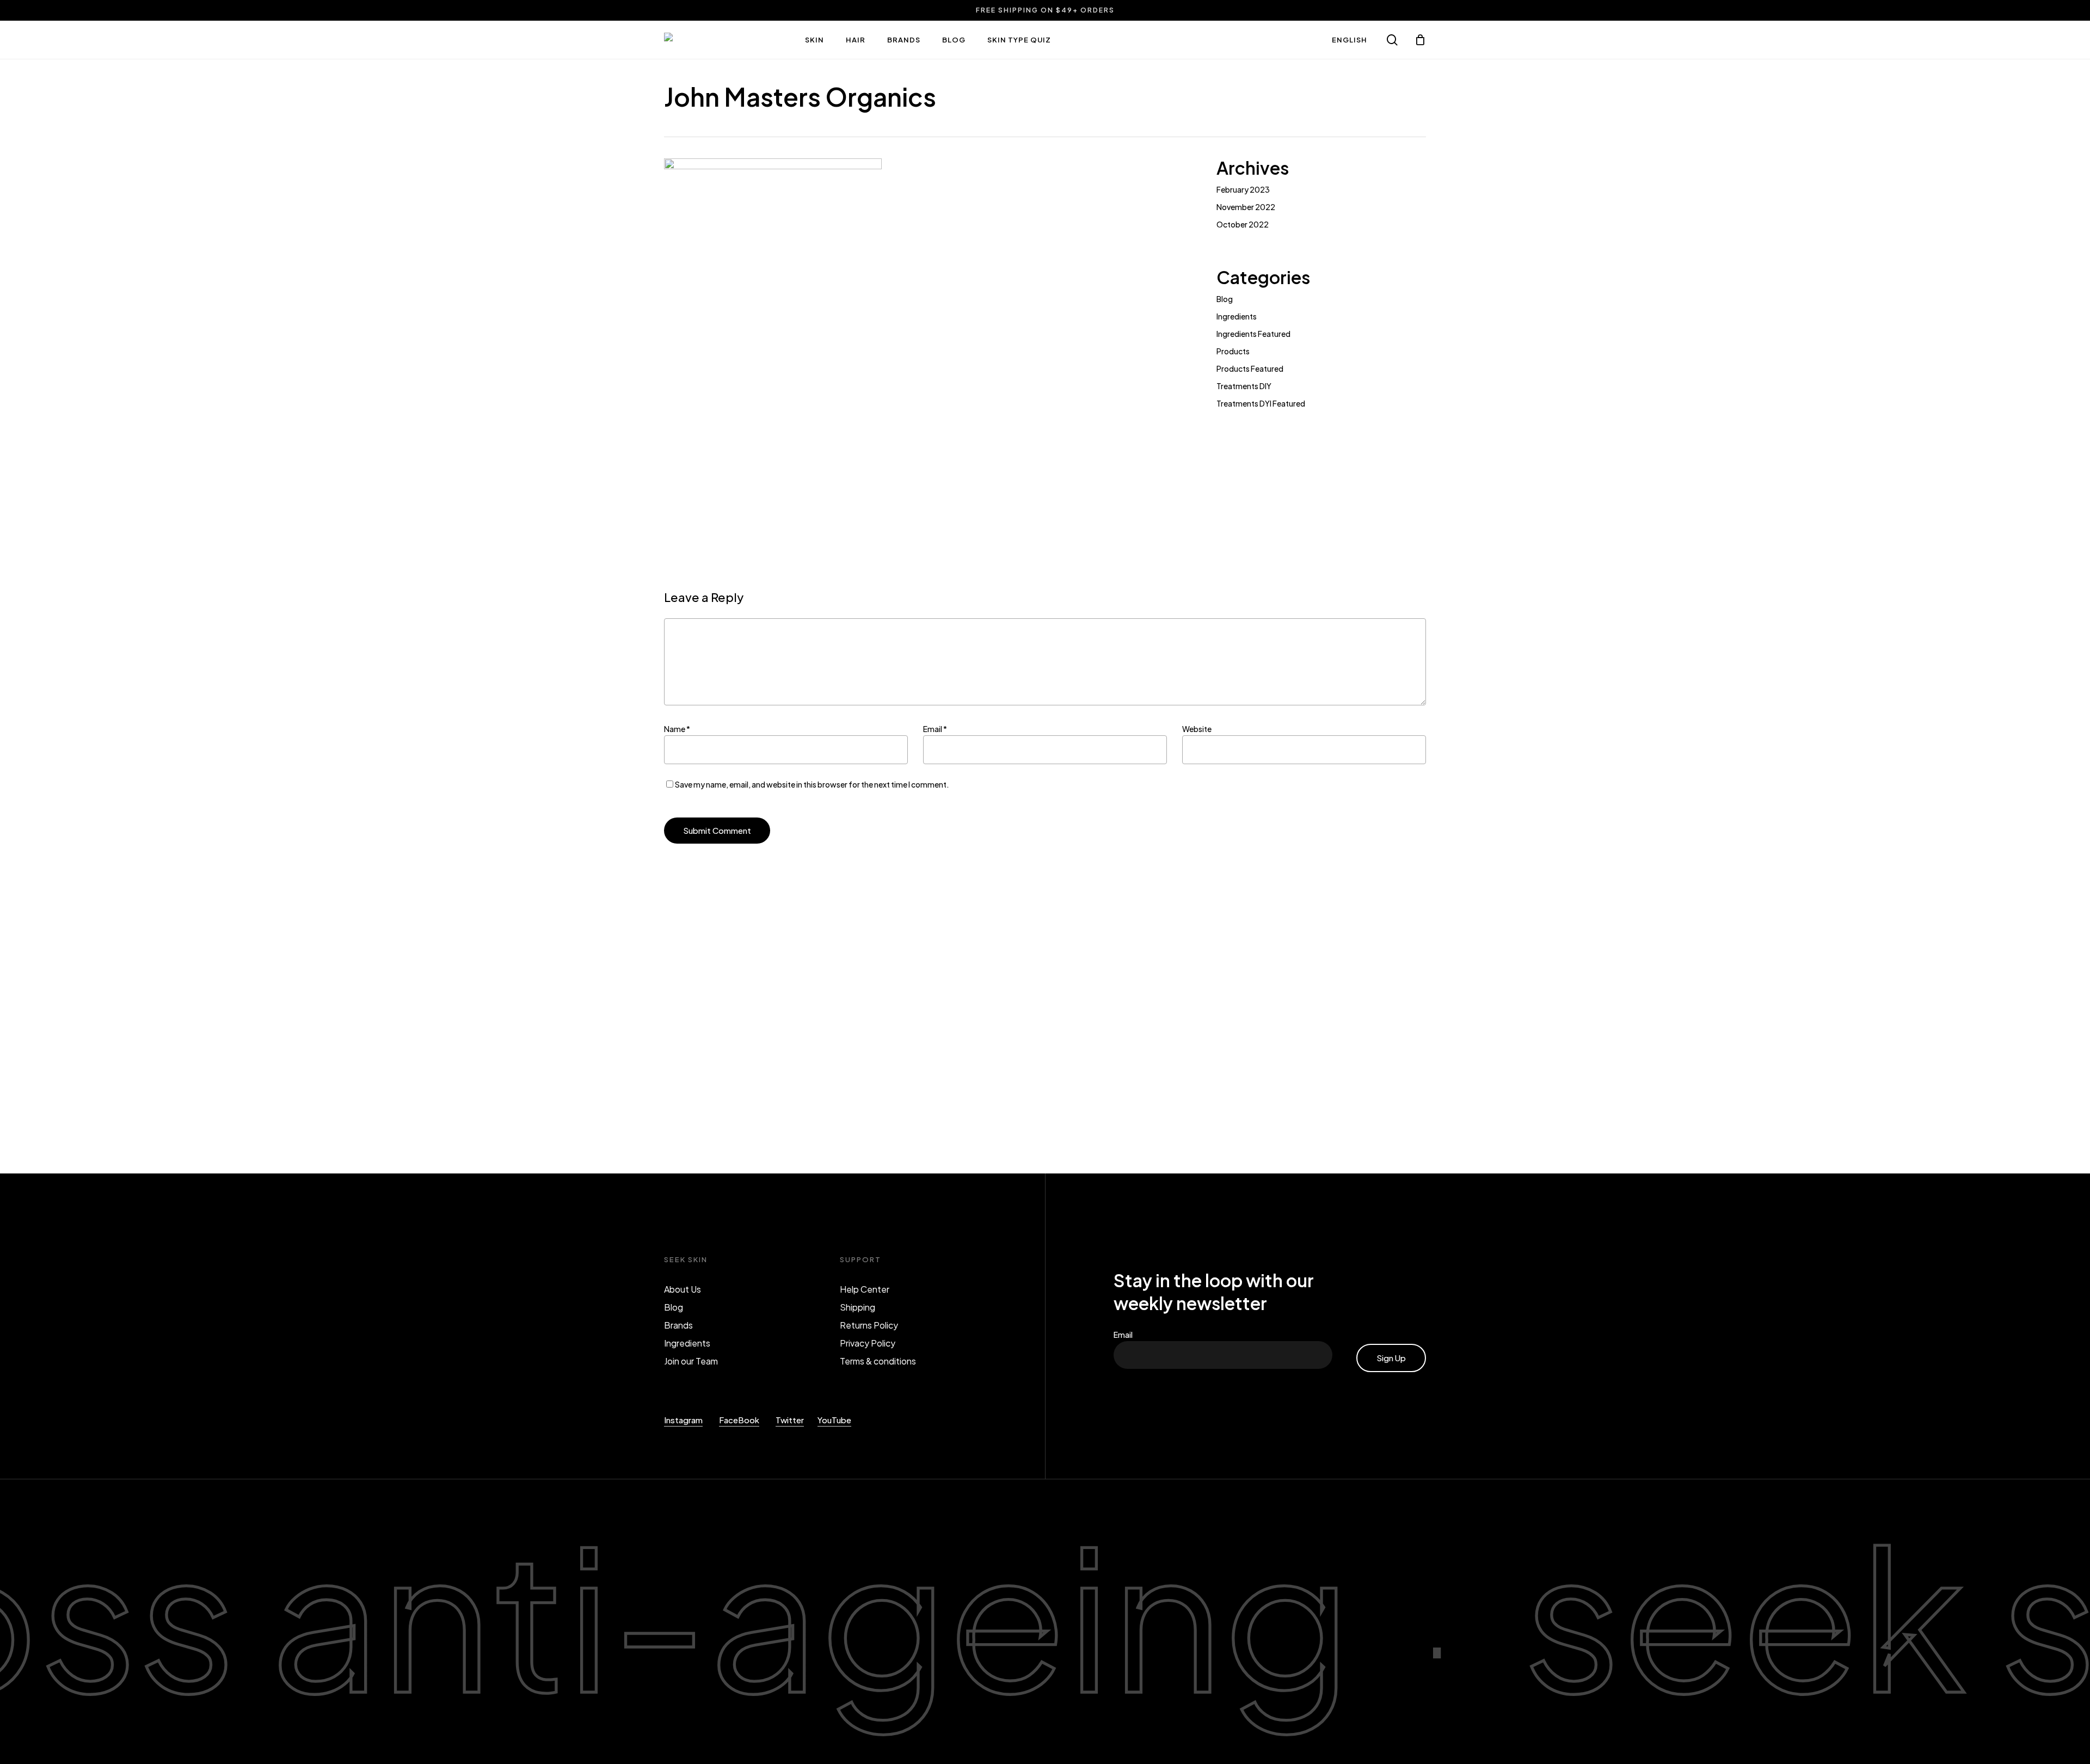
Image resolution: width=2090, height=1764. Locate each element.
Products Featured (1250, 368)
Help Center (865, 1289)
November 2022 (1246, 207)
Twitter (790, 1420)
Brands (678, 1325)
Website (1197, 729)
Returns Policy (869, 1325)
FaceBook (739, 1420)
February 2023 (1243, 189)
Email (935, 729)
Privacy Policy (868, 1343)
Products (1233, 351)
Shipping (857, 1307)
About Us (683, 1289)
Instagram (683, 1420)
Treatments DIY (1244, 386)
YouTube (834, 1420)
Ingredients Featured (1253, 334)
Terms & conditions (878, 1361)
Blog (1225, 299)
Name (677, 729)
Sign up (1391, 1358)
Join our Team (691, 1361)
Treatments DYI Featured (1261, 403)
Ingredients (1237, 316)
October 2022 (1243, 224)
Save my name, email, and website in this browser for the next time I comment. (812, 784)
